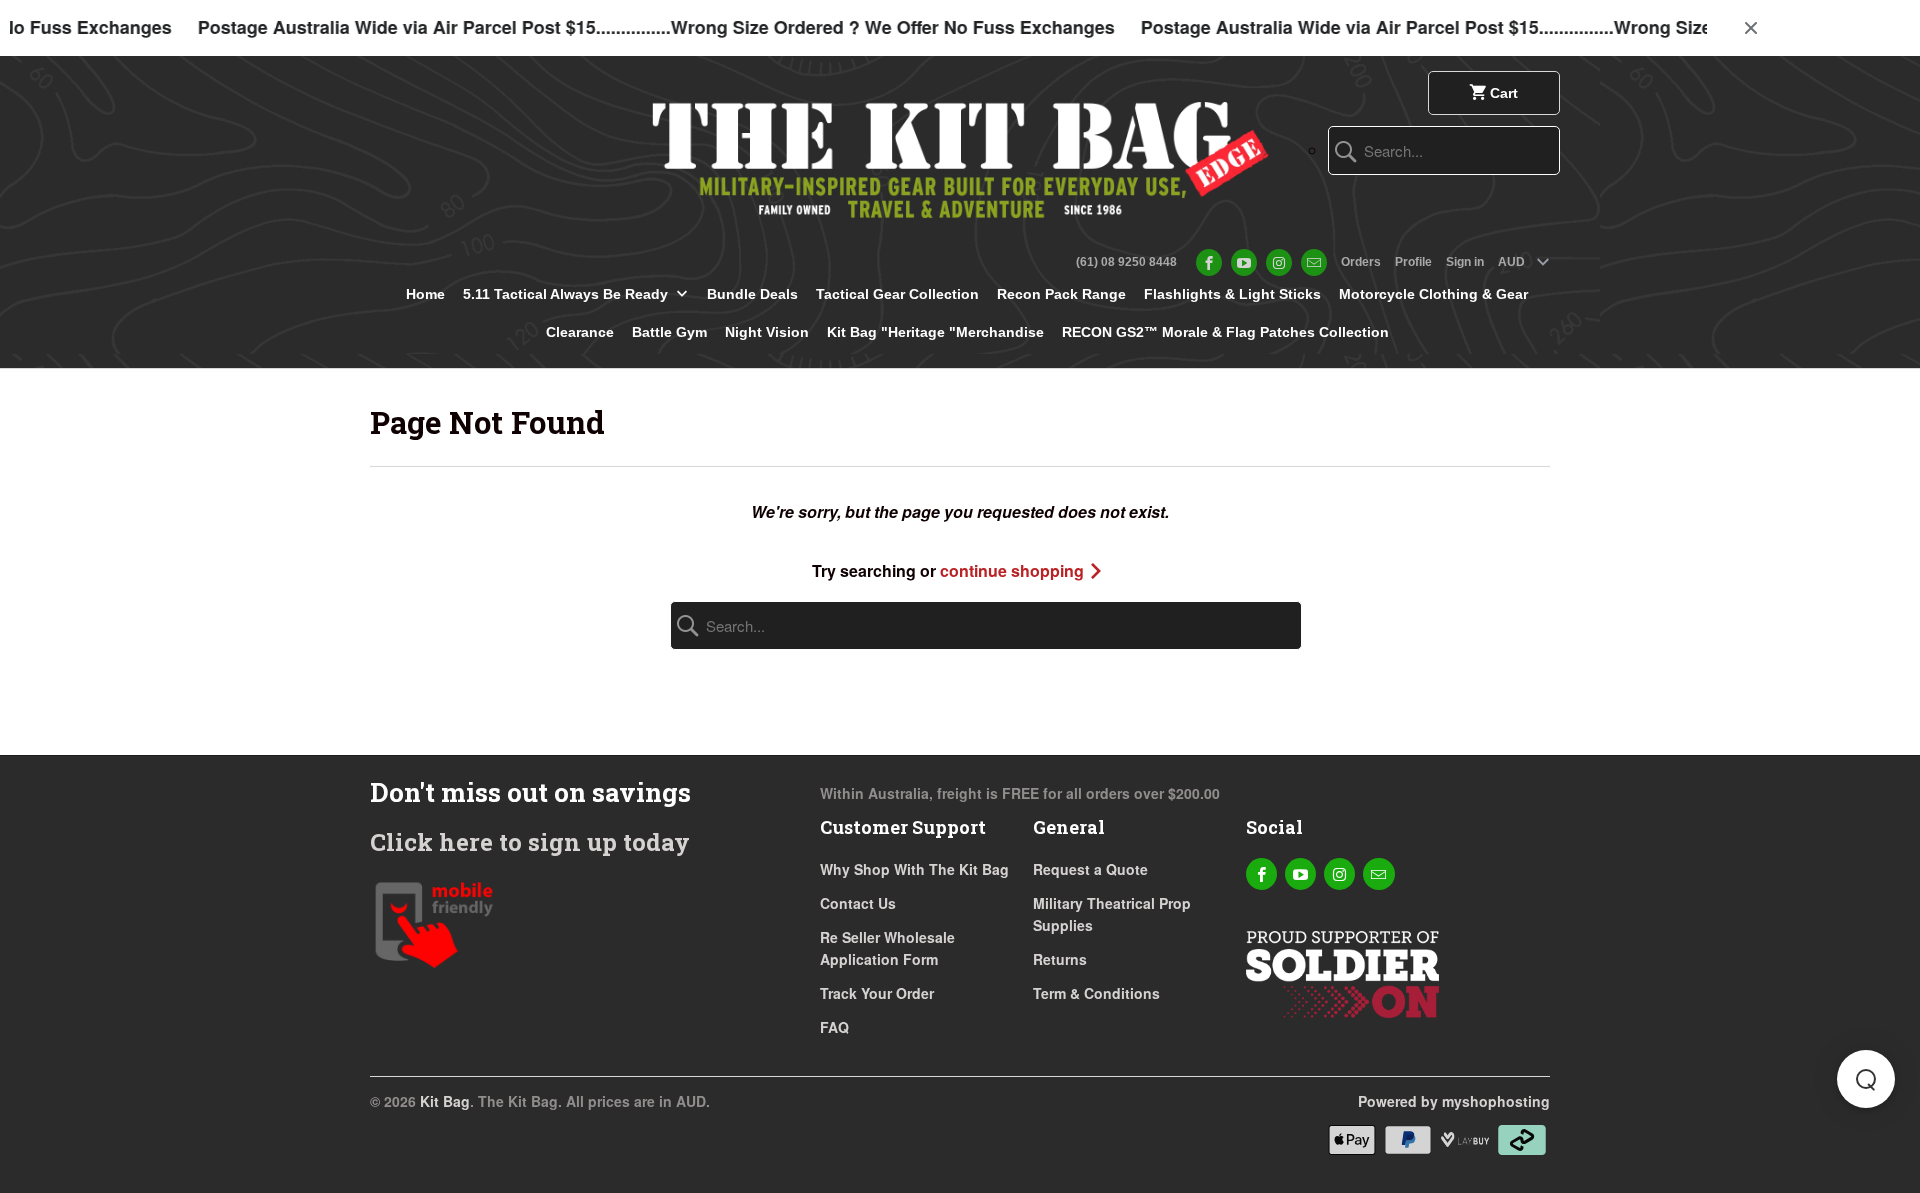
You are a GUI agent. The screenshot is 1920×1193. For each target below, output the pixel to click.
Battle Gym (669, 332)
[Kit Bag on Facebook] (1209, 262)
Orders (1361, 262)
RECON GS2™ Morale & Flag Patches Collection (1225, 332)
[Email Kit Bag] (1314, 262)
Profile (1413, 262)
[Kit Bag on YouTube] (1244, 262)
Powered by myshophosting (1454, 1101)
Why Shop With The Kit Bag (914, 869)
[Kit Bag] (960, 152)
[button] (1866, 1079)
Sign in (1465, 262)
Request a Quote (1090, 869)
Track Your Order (877, 993)
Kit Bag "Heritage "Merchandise (935, 332)
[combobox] (1444, 150)
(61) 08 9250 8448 (1126, 262)
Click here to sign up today (530, 842)
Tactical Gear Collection (897, 294)
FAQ (834, 1027)
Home (425, 294)
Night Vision (767, 332)
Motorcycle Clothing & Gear (1433, 294)
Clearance (580, 332)
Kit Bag (445, 1101)
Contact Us (858, 903)
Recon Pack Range (1061, 294)
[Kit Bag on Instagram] (1279, 262)
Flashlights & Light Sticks (1232, 294)
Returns (1060, 959)
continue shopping (1014, 570)
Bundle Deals (752, 294)
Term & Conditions (1096, 993)
